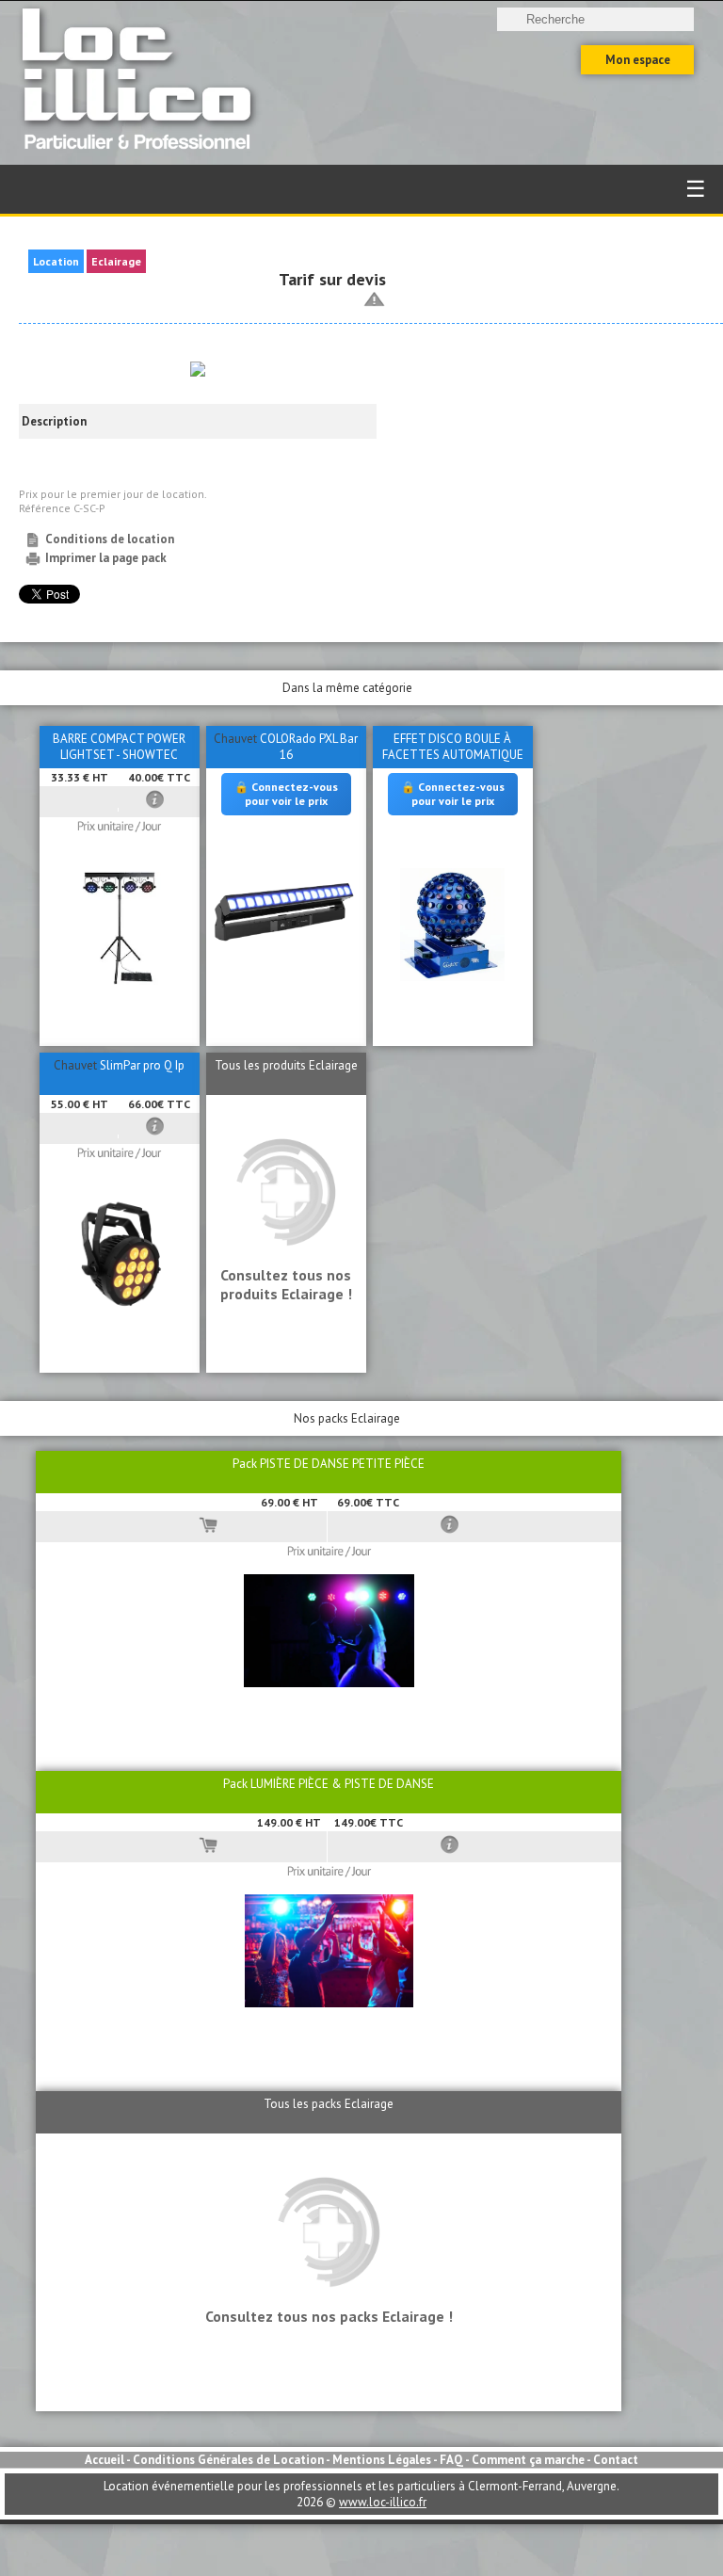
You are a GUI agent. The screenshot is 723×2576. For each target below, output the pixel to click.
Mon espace (638, 60)
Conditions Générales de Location (228, 2460)
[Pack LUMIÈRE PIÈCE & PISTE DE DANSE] (329, 2003)
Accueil (104, 2460)
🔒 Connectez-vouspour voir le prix (286, 793)
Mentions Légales (382, 2460)
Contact (616, 2460)
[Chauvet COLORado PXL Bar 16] (286, 944)
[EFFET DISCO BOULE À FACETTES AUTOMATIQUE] (452, 977)
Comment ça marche (528, 2460)
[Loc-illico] (142, 157)
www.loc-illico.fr (383, 2502)
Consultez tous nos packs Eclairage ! (329, 2316)
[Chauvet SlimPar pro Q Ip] (120, 1307)
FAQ (451, 2460)
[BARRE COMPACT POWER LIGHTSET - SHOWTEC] (120, 981)
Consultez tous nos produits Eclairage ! (286, 1284)
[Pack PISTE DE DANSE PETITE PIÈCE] (329, 1683)
